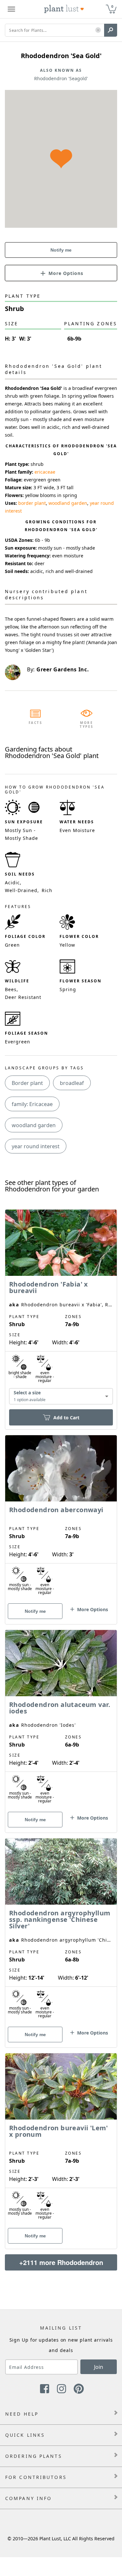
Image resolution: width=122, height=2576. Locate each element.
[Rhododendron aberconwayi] (61, 1518)
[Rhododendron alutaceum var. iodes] (61, 1720)
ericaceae (45, 472)
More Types (87, 725)
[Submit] (111, 30)
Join (99, 2367)
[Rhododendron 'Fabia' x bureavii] (61, 1308)
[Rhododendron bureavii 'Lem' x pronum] (61, 2140)
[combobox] (61, 1396)
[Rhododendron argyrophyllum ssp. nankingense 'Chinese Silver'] (61, 1932)
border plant (32, 503)
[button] (98, 30)
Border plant (27, 1083)
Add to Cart (66, 1418)
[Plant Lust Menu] (11, 9)
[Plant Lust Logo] (64, 9)
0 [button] (112, 6)
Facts (36, 723)
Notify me (61, 250)
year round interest (36, 1146)
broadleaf (72, 1083)
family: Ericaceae (32, 1104)
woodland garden (68, 503)
